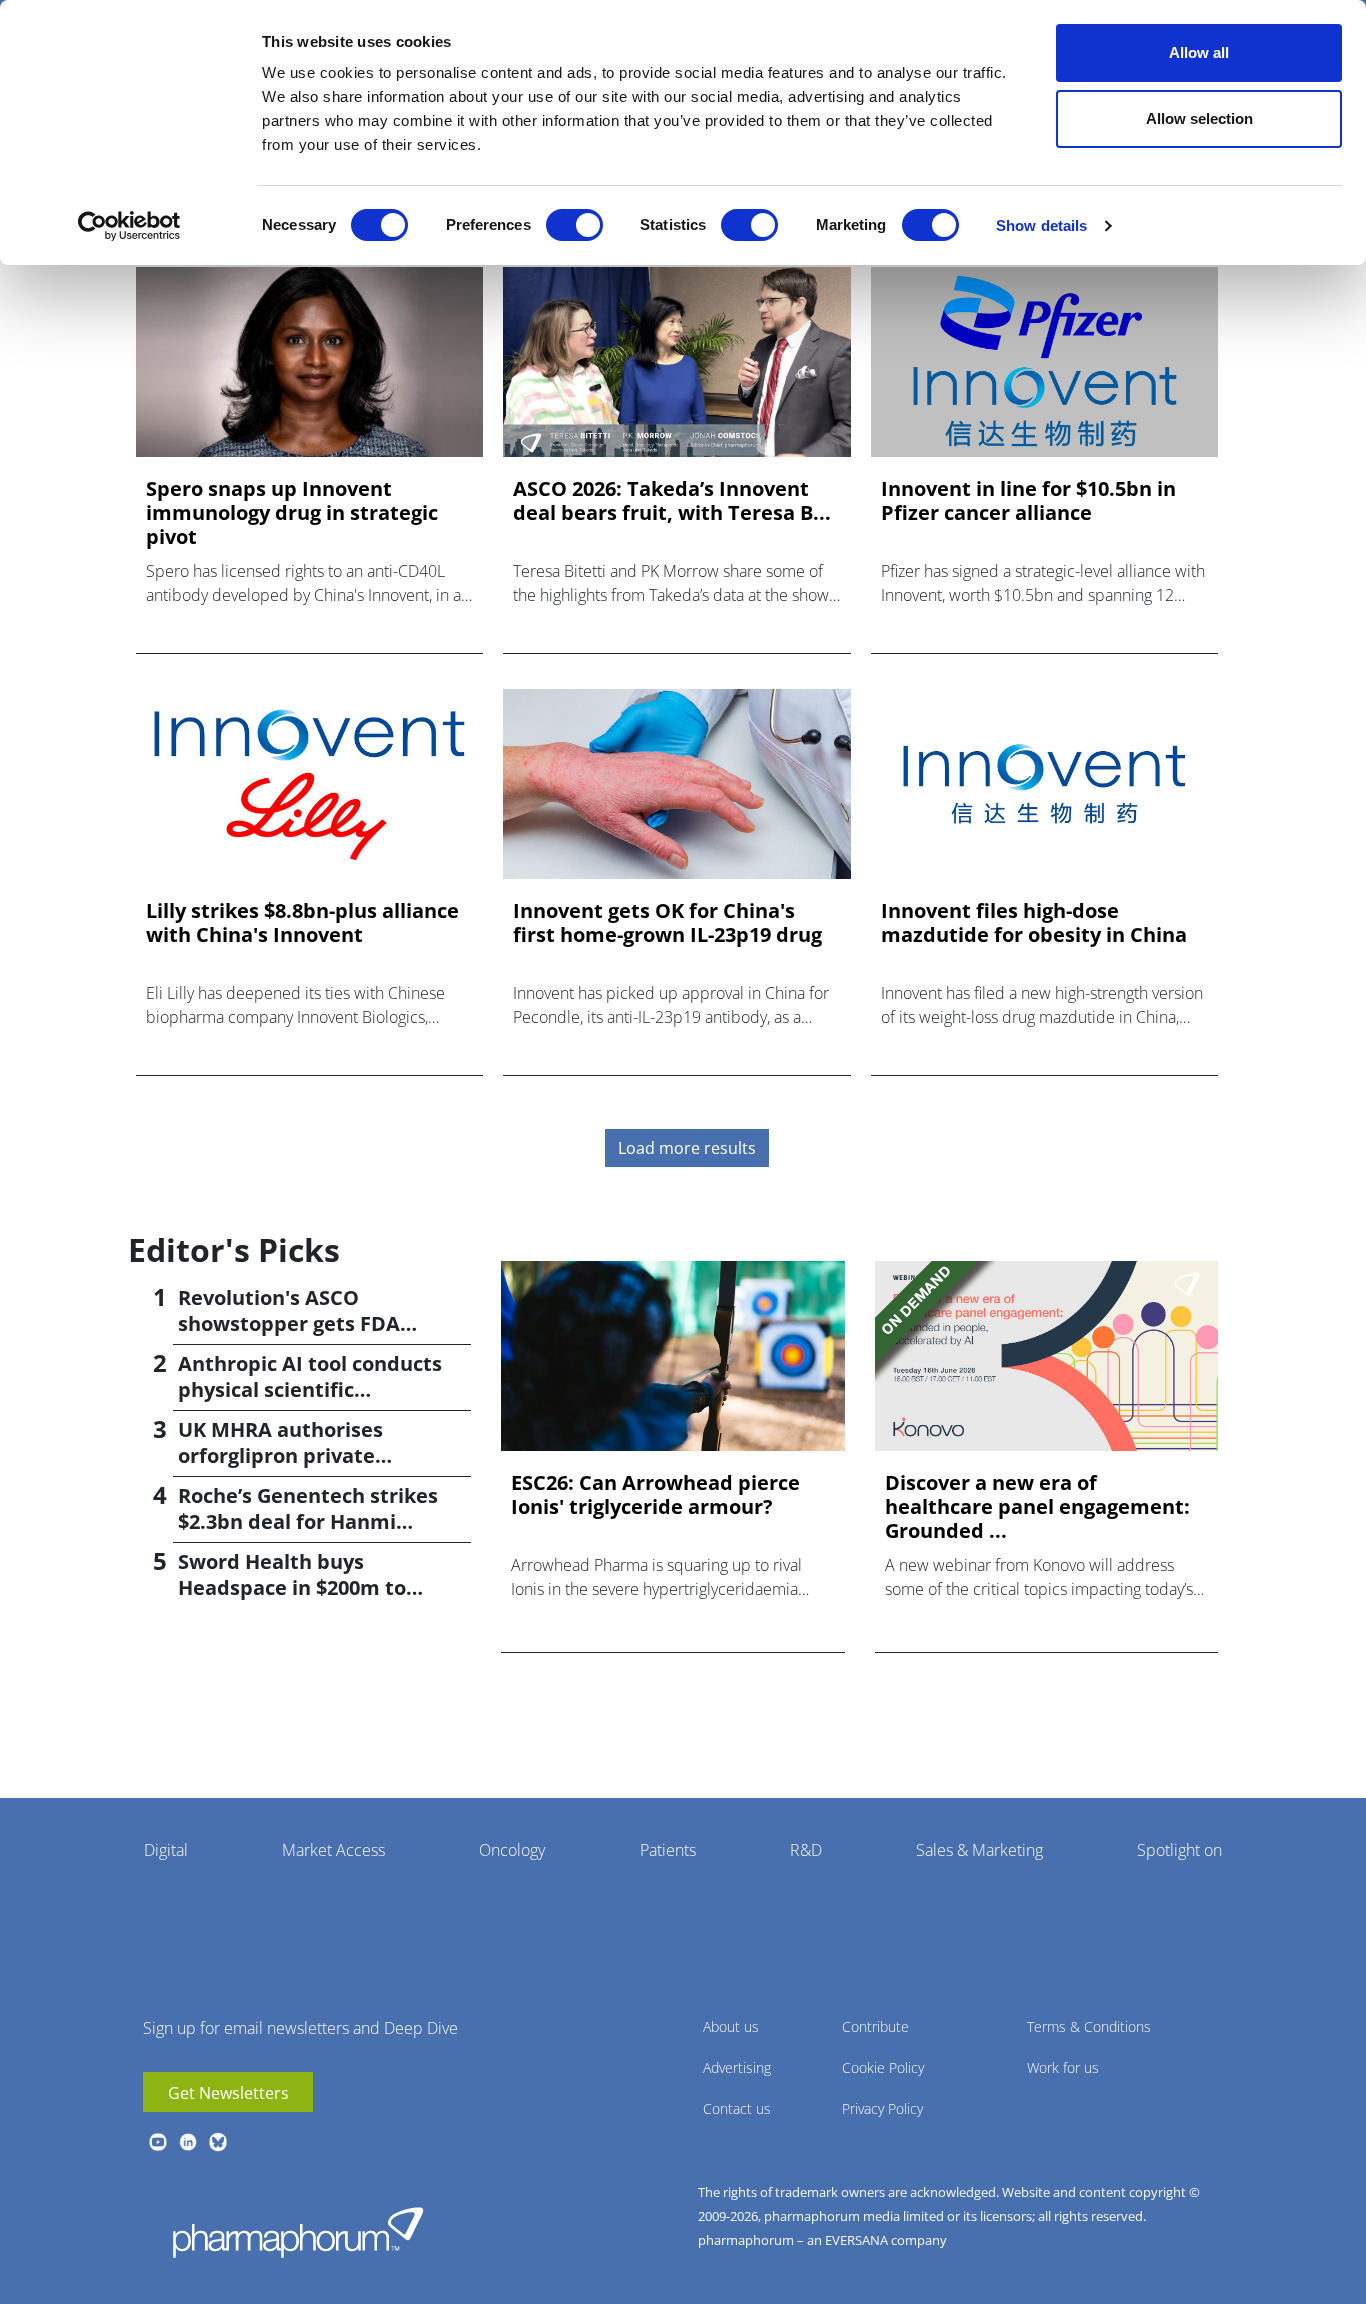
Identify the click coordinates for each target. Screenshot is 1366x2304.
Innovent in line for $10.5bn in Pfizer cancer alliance (1028, 501)
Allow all (1199, 52)
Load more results (687, 1148)
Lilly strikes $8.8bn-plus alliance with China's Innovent (302, 923)
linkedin (188, 2142)
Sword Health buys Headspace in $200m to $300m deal (292, 1587)
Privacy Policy (882, 2108)
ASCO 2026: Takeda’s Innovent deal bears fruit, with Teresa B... (672, 501)
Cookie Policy (883, 2067)
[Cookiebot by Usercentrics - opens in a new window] (129, 226)
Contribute (875, 2026)
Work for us (1063, 2067)
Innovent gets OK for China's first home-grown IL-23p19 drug (667, 923)
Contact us (737, 2108)
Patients (668, 1850)
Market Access (333, 1850)
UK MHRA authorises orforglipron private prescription (280, 1455)
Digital (166, 1850)
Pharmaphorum (298, 2232)
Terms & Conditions (1089, 2026)
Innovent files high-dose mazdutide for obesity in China (1034, 923)
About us (731, 2026)
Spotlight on (1179, 1850)
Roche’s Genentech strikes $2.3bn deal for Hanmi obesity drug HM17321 (308, 1521)
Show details (1041, 225)
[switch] (574, 225)
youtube (158, 2142)
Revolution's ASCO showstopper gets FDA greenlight (289, 1323)
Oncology (512, 1850)
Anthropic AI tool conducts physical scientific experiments (310, 1389)
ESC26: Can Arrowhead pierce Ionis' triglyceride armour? (655, 1495)
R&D (806, 1850)
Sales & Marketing (979, 1850)
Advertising (737, 2067)
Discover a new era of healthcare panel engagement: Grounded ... (1037, 1507)
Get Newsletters (228, 2093)
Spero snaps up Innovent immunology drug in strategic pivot (292, 513)
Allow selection (1199, 118)
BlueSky (218, 2142)
